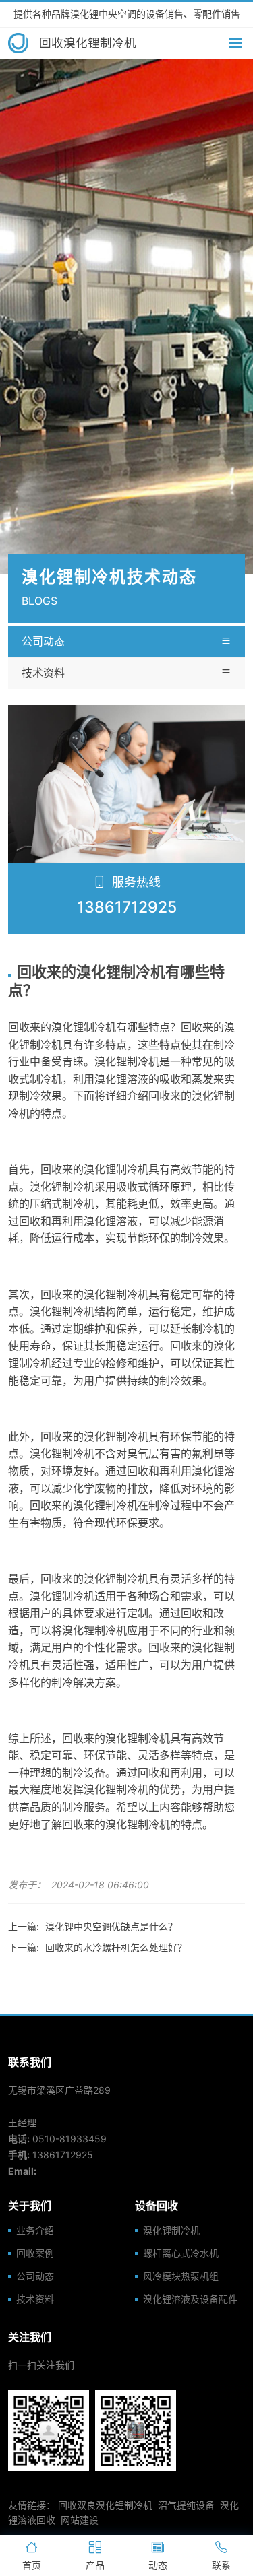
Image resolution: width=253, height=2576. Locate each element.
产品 (95, 2565)
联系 (221, 2565)
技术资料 (43, 673)
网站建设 (80, 2520)
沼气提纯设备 (186, 2505)
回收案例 (35, 2253)
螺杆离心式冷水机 (181, 2253)
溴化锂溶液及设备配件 (190, 2299)
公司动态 (43, 641)
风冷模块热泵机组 (181, 2276)
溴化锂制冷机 (171, 2231)
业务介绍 (35, 2231)
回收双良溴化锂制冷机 (105, 2505)
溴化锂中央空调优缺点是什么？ (111, 1926)
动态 (158, 2565)
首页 (32, 2565)
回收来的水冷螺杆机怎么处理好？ (116, 1947)
